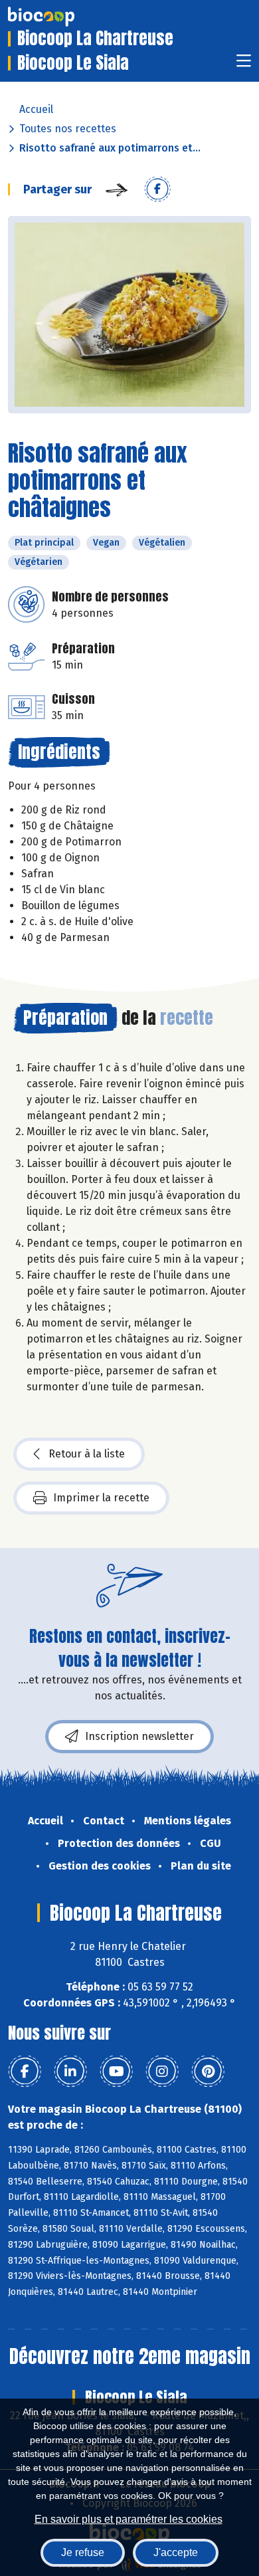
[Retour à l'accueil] (61, 17)
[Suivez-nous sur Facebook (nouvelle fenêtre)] (25, 2072)
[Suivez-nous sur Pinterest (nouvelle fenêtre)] (208, 2072)
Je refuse (83, 2552)
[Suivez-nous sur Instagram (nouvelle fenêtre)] (162, 2072)
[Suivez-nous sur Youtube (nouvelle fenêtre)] (116, 2072)
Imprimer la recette (101, 1498)
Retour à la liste (87, 1454)
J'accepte (176, 2552)
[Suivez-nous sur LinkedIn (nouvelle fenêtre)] (70, 2072)
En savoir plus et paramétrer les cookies (129, 2519)
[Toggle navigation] (244, 65)
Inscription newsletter (139, 1736)
